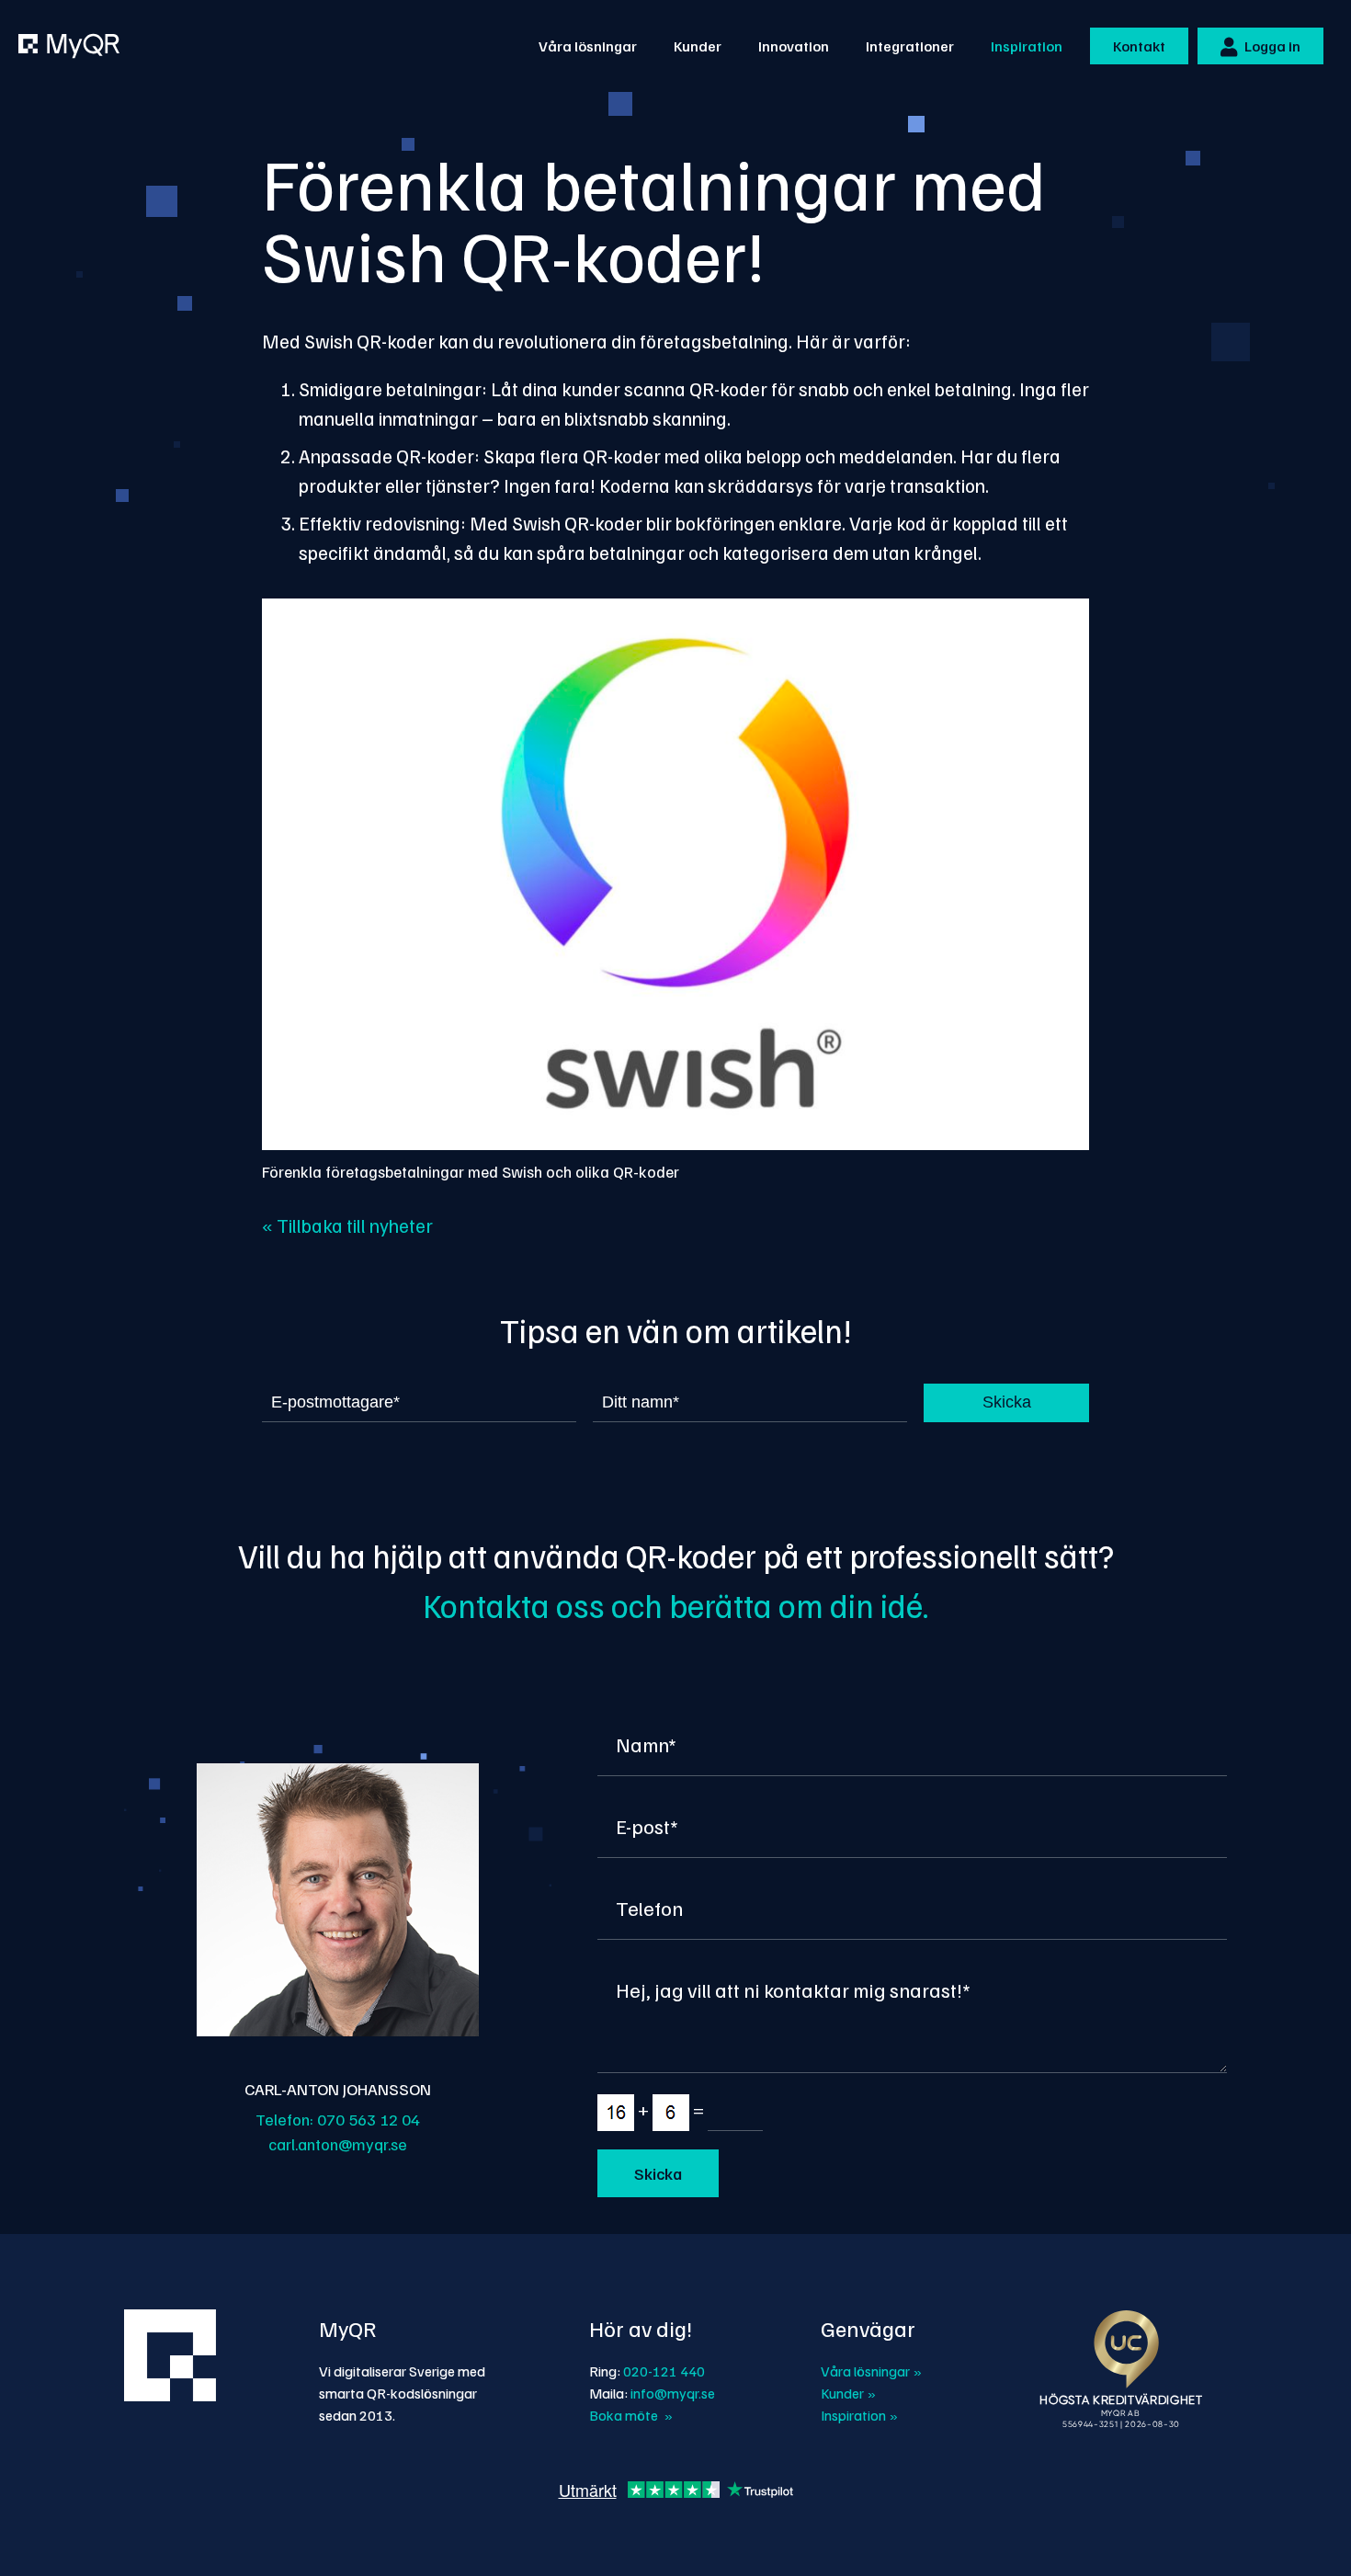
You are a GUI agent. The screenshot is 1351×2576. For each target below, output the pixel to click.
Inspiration (1027, 46)
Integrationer (910, 46)
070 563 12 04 (369, 2119)
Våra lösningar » (871, 2371)
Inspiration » (859, 2415)
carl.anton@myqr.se (338, 2144)
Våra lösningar (588, 46)
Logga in (1271, 46)
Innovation (794, 46)
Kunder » (848, 2393)
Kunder (698, 46)
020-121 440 (664, 2371)
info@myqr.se (673, 2393)
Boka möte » (631, 2415)
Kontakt (1139, 46)
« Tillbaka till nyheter (347, 1225)
